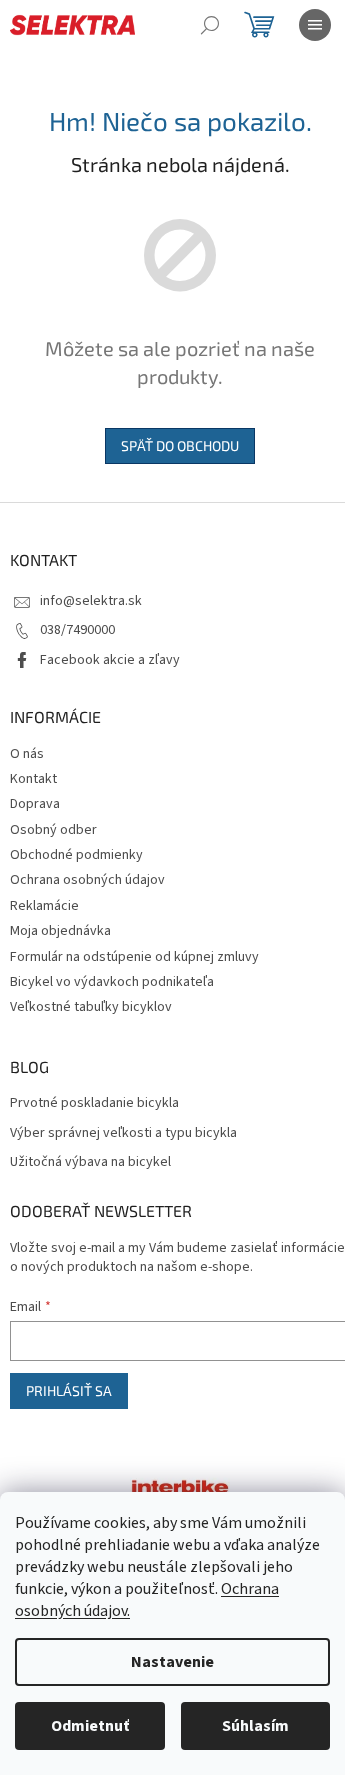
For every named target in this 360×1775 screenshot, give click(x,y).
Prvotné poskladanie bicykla (94, 1103)
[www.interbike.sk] (180, 1485)
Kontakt (33, 779)
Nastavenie (172, 1662)
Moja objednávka (60, 931)
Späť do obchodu (180, 445)
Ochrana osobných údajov (87, 880)
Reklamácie (44, 906)
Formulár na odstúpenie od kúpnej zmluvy (134, 957)
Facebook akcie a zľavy (110, 660)
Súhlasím (255, 1726)
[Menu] (315, 25)
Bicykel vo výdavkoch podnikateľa (112, 982)
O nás (27, 754)
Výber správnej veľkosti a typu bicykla (123, 1133)
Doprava (35, 804)
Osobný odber (53, 830)
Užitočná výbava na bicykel (90, 1162)
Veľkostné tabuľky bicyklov (91, 1007)
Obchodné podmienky (76, 855)
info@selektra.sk (91, 601)
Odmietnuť (90, 1726)
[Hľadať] (210, 25)
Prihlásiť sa (69, 1390)
